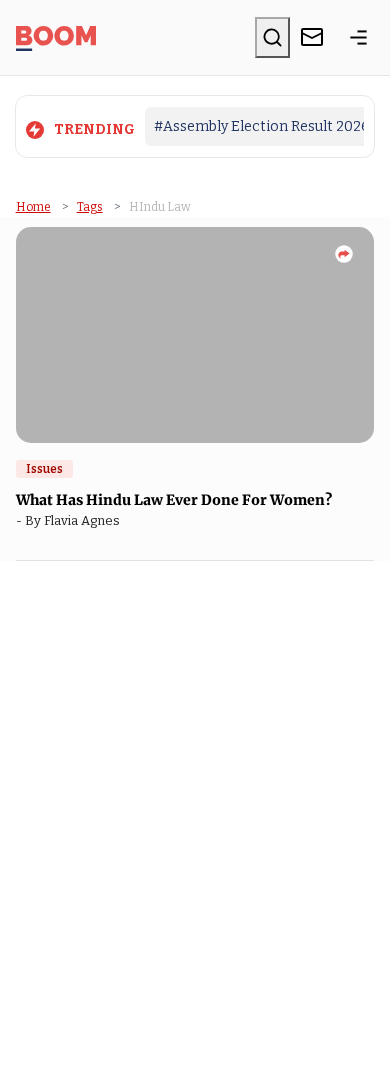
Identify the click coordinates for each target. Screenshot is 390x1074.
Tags (90, 207)
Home (33, 207)
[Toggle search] (272, 37)
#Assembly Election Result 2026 (262, 126)
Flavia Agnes (85, 520)
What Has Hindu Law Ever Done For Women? (175, 500)
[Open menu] (359, 37)
